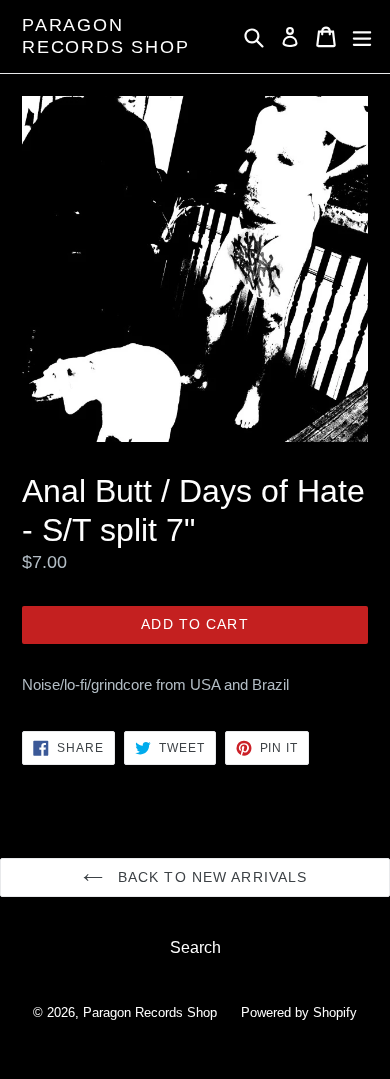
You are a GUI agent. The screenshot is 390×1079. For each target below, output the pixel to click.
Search (195, 947)
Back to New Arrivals (210, 877)
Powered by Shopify (299, 1012)
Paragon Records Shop (106, 36)
